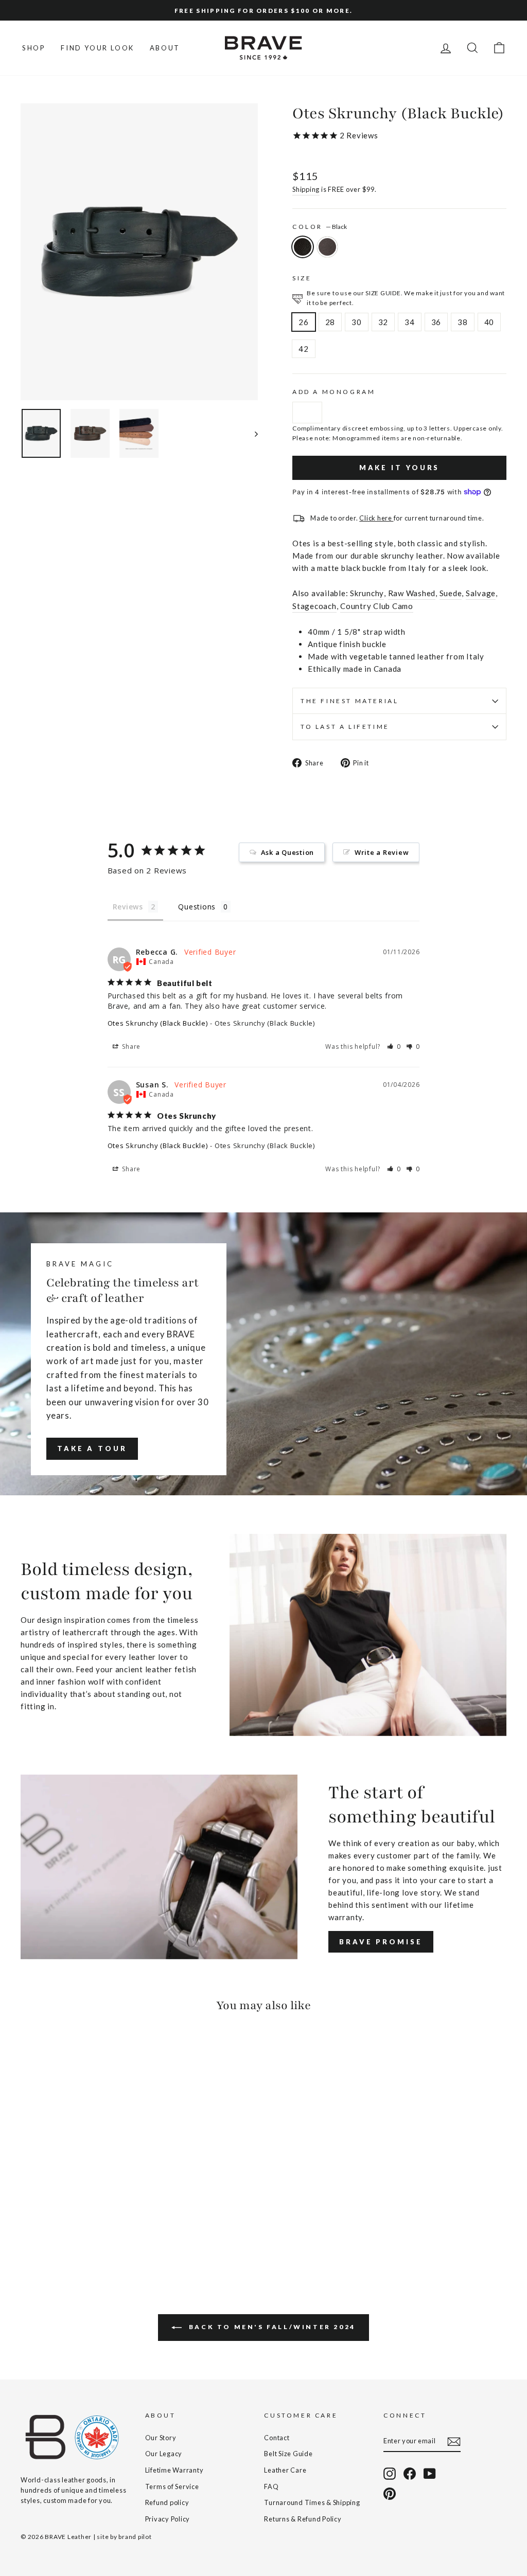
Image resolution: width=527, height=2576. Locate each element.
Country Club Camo (377, 606)
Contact (277, 2438)
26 (304, 322)
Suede (451, 593)
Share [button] (131, 1046)
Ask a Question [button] (288, 852)
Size (302, 278)
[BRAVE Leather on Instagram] (390, 2474)
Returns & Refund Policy (303, 2519)
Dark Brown (327, 247)
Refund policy (167, 2502)
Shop (34, 48)
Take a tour (92, 1448)
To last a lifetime (345, 727)
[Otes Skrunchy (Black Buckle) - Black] (28, 2228)
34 (410, 322)
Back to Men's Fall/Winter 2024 (271, 2327)
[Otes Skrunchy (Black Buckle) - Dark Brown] (41, 2228)
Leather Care (285, 2470)
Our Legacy (164, 2454)
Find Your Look (97, 48)
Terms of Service (172, 2486)
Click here (376, 518)
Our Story (161, 2438)
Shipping (306, 189)
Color (320, 227)
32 (383, 322)
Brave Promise (381, 1942)
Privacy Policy (168, 2519)
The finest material (349, 701)
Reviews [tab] (128, 907)
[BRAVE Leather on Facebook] (410, 2474)
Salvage (481, 593)
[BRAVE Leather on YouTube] (430, 2474)
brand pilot (135, 2537)
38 (463, 322)
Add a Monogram (334, 392)
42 (304, 349)
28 (330, 322)
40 (489, 322)
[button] (394, 1046)
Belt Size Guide (288, 2454)
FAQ (271, 2486)
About (165, 48)
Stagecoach (314, 606)
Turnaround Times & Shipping (312, 2502)
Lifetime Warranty (174, 2470)
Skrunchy (367, 593)
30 (357, 322)
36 (436, 322)
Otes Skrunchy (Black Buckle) (158, 1023)
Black (303, 247)
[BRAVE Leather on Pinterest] (390, 2494)
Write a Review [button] (382, 852)
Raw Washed (412, 593)
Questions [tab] (197, 907)
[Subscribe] (454, 2441)
